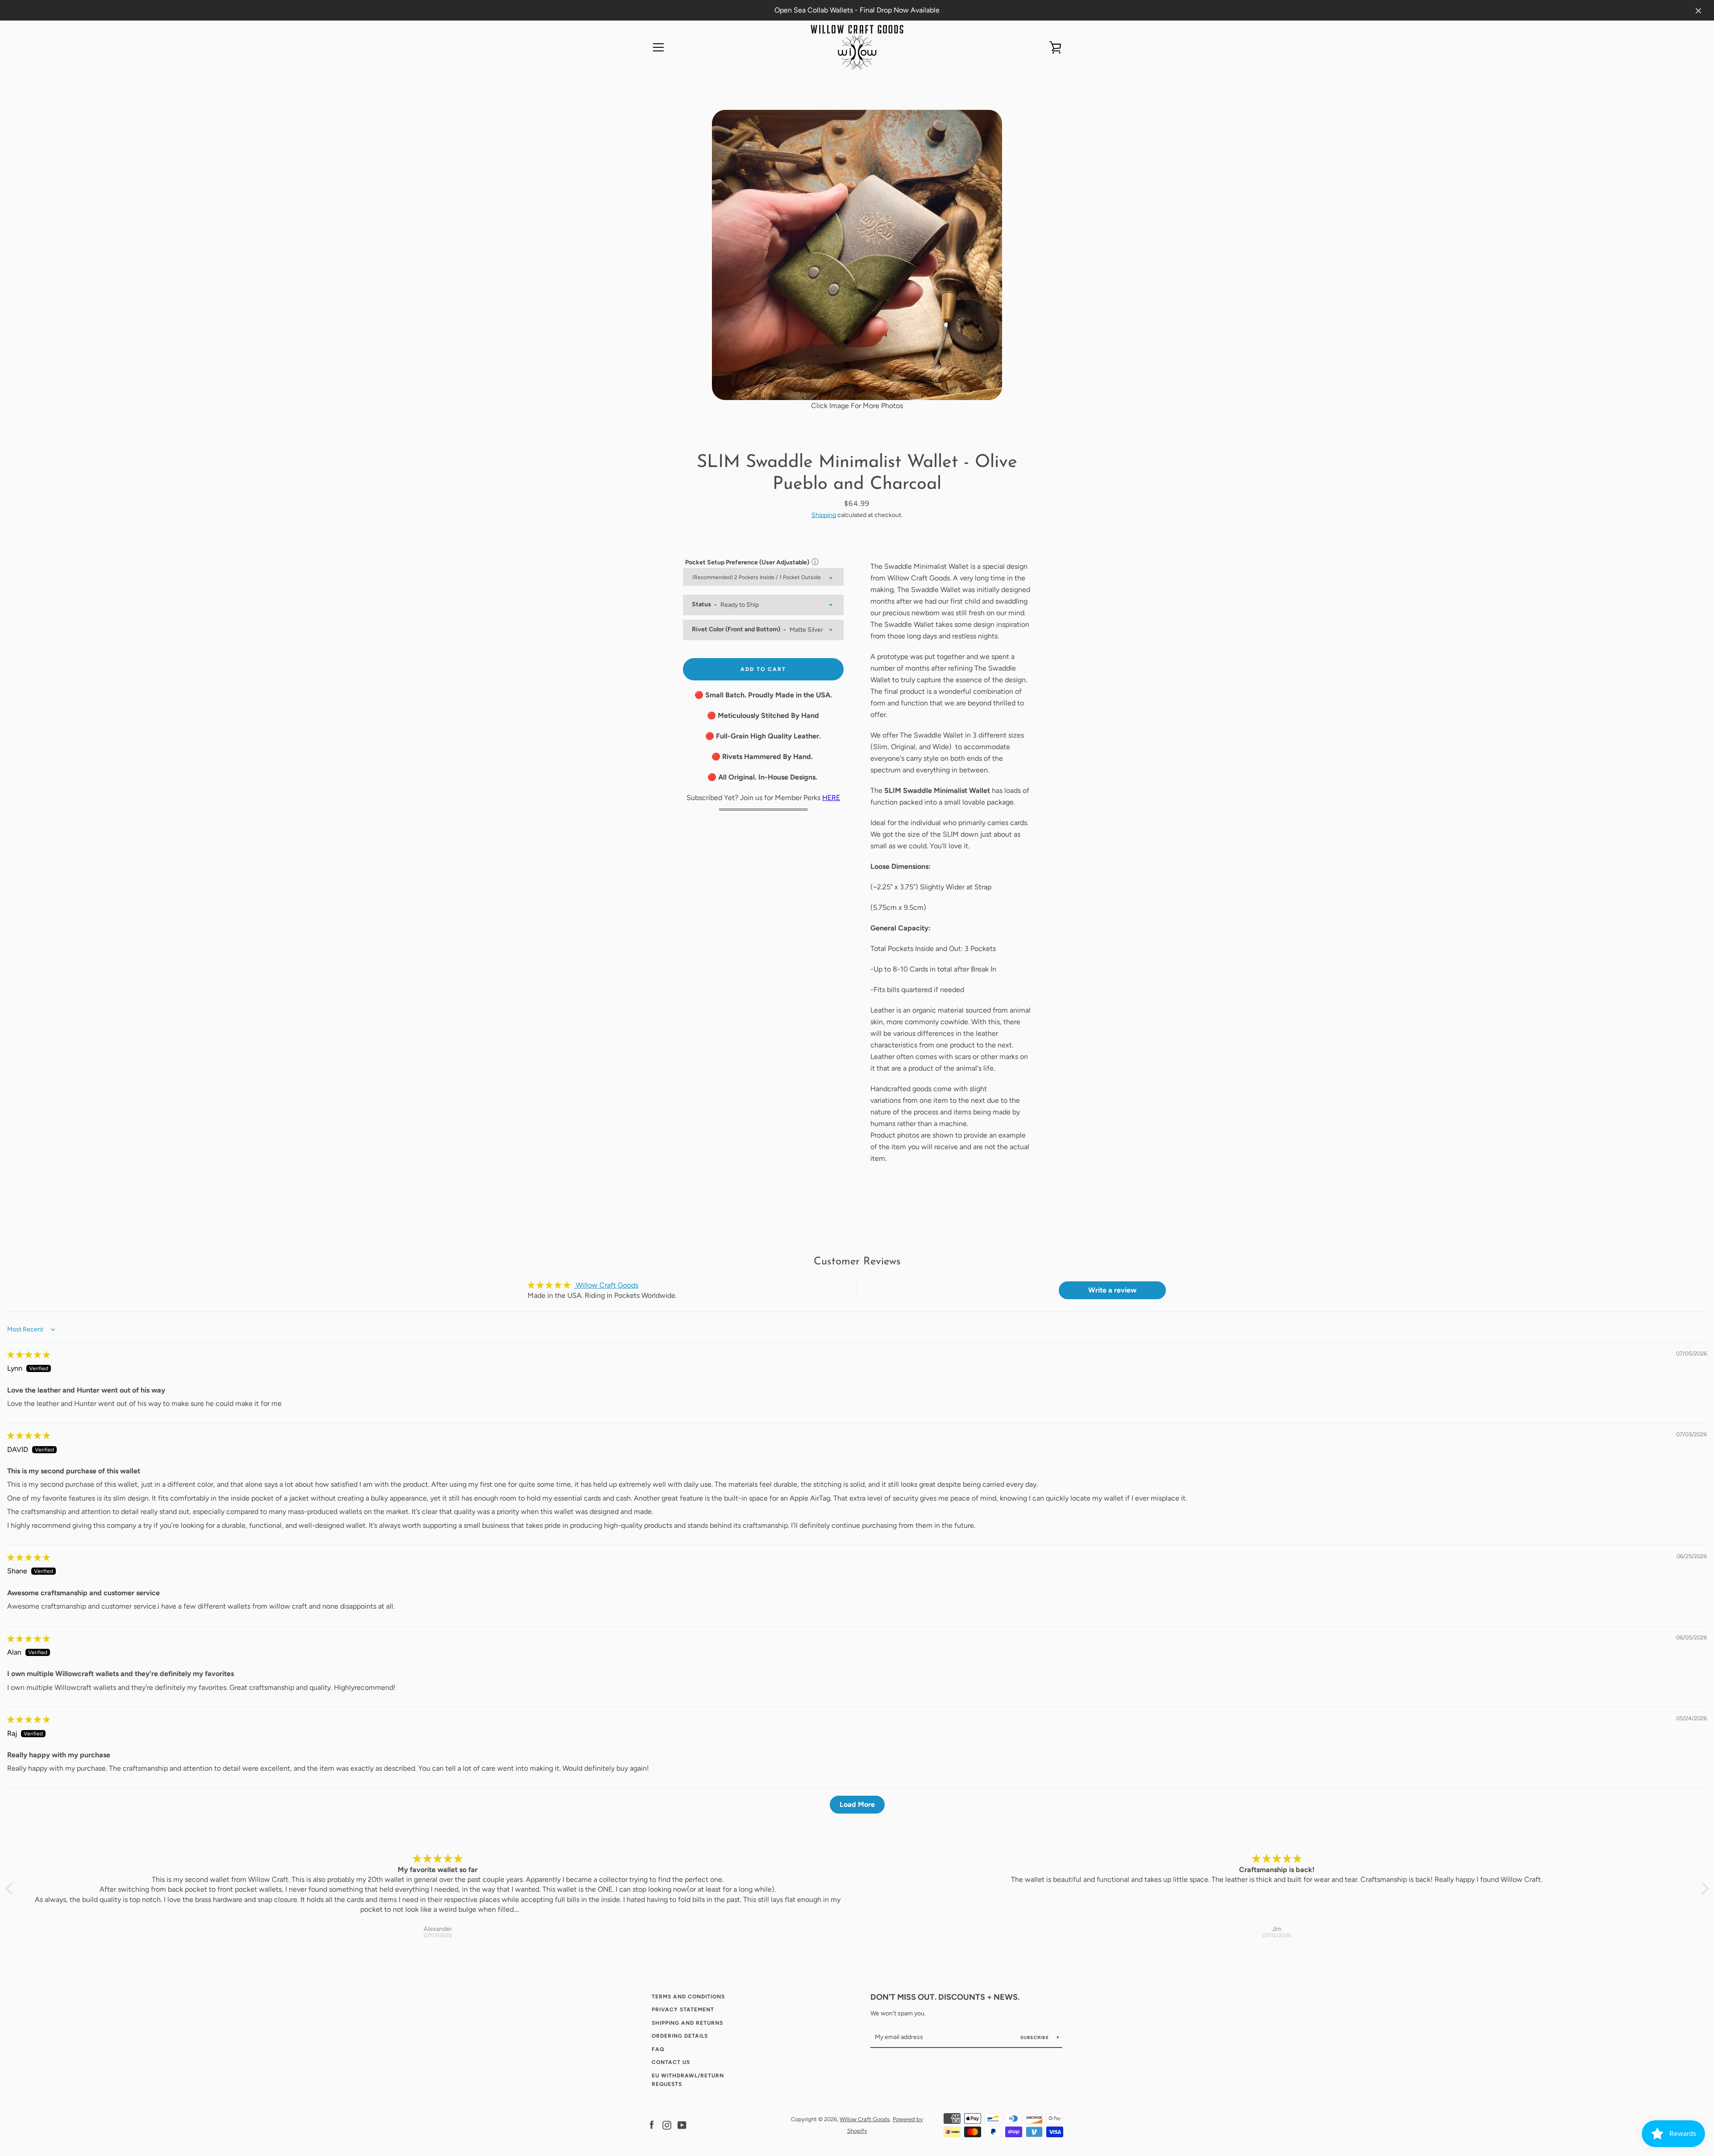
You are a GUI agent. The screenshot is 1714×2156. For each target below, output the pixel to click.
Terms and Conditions (688, 1997)
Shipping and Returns (687, 2023)
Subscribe (1036, 2037)
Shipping (824, 515)
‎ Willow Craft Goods (606, 1285)
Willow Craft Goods (865, 2119)
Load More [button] (857, 1804)
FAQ (658, 2049)
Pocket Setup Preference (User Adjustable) (747, 562)
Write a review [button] (1112, 1290)
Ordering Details (680, 2036)
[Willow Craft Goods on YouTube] (682, 2125)
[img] (29, 1355)
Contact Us (671, 2062)
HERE (831, 798)
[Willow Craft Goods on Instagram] (667, 2125)
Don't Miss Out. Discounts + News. (945, 1997)
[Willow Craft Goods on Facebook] (652, 2125)
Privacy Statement (683, 2010)
